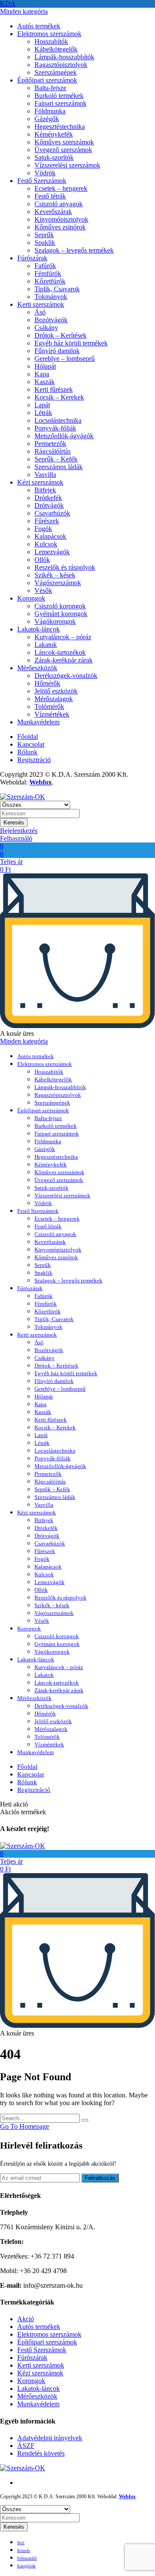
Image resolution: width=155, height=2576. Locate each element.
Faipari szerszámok (60, 103)
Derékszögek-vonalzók (66, 676)
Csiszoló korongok (60, 606)
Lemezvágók (52, 552)
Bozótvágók (51, 320)
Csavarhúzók (52, 513)
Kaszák (45, 382)
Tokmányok (51, 297)
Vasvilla (45, 475)
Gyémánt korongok (61, 614)
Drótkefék (48, 498)
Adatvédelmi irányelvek (50, 2438)
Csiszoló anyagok (59, 204)
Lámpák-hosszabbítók (64, 57)
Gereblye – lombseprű (65, 359)
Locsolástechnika (58, 420)
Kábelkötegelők (56, 49)
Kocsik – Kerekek (59, 397)
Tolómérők (49, 707)
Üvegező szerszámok (63, 150)
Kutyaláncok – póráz (63, 637)
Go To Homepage (25, 2126)
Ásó (40, 312)
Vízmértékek (52, 714)
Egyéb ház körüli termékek (71, 343)
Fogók (43, 529)
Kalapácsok (50, 536)
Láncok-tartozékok (60, 652)
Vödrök (45, 173)
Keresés (14, 823)
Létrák (43, 413)
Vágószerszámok (58, 583)
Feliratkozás (100, 2178)
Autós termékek (39, 26)
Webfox (40, 782)
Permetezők (50, 444)
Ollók (42, 560)
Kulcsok (46, 544)
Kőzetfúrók (50, 281)
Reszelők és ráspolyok (65, 567)
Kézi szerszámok (40, 482)
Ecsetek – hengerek (61, 188)
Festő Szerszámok (42, 181)
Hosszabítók (51, 41)
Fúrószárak (32, 258)
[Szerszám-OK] (23, 797)
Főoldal (28, 737)
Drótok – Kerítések (60, 335)
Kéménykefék (54, 134)
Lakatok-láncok (39, 629)
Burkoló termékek (59, 96)
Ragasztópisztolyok (61, 65)
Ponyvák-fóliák (55, 428)
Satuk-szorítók (54, 157)
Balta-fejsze (50, 88)
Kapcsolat (31, 744)
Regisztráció (34, 760)
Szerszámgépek (56, 72)
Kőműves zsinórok (60, 227)
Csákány (46, 328)
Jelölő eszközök (56, 691)
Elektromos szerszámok (49, 34)
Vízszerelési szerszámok (67, 165)
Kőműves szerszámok (64, 142)
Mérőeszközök (37, 668)
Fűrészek (47, 521)
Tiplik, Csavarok (57, 289)
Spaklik (45, 243)
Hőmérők (47, 683)
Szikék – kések (55, 575)
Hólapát (45, 366)
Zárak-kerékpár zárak (64, 660)
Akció (26, 2319)
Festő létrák (50, 196)
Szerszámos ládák (59, 467)
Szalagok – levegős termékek (74, 250)
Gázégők (47, 119)
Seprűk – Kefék (56, 459)
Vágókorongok (55, 621)
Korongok (31, 598)
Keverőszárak (53, 212)
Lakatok (46, 645)
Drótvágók (49, 505)
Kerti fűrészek (54, 389)
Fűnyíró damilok (57, 351)
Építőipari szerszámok (47, 80)
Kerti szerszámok (41, 304)
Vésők (43, 591)
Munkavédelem (38, 722)
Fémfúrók (48, 273)
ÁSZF (26, 2446)
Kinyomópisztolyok (61, 219)
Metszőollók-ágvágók (64, 436)
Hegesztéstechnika (60, 127)
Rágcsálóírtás (53, 451)
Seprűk (44, 235)
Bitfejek (45, 490)
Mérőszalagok (54, 699)
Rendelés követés (41, 2453)
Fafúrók (45, 266)
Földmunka (50, 111)
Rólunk (27, 752)
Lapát (42, 405)
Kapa (42, 374)
